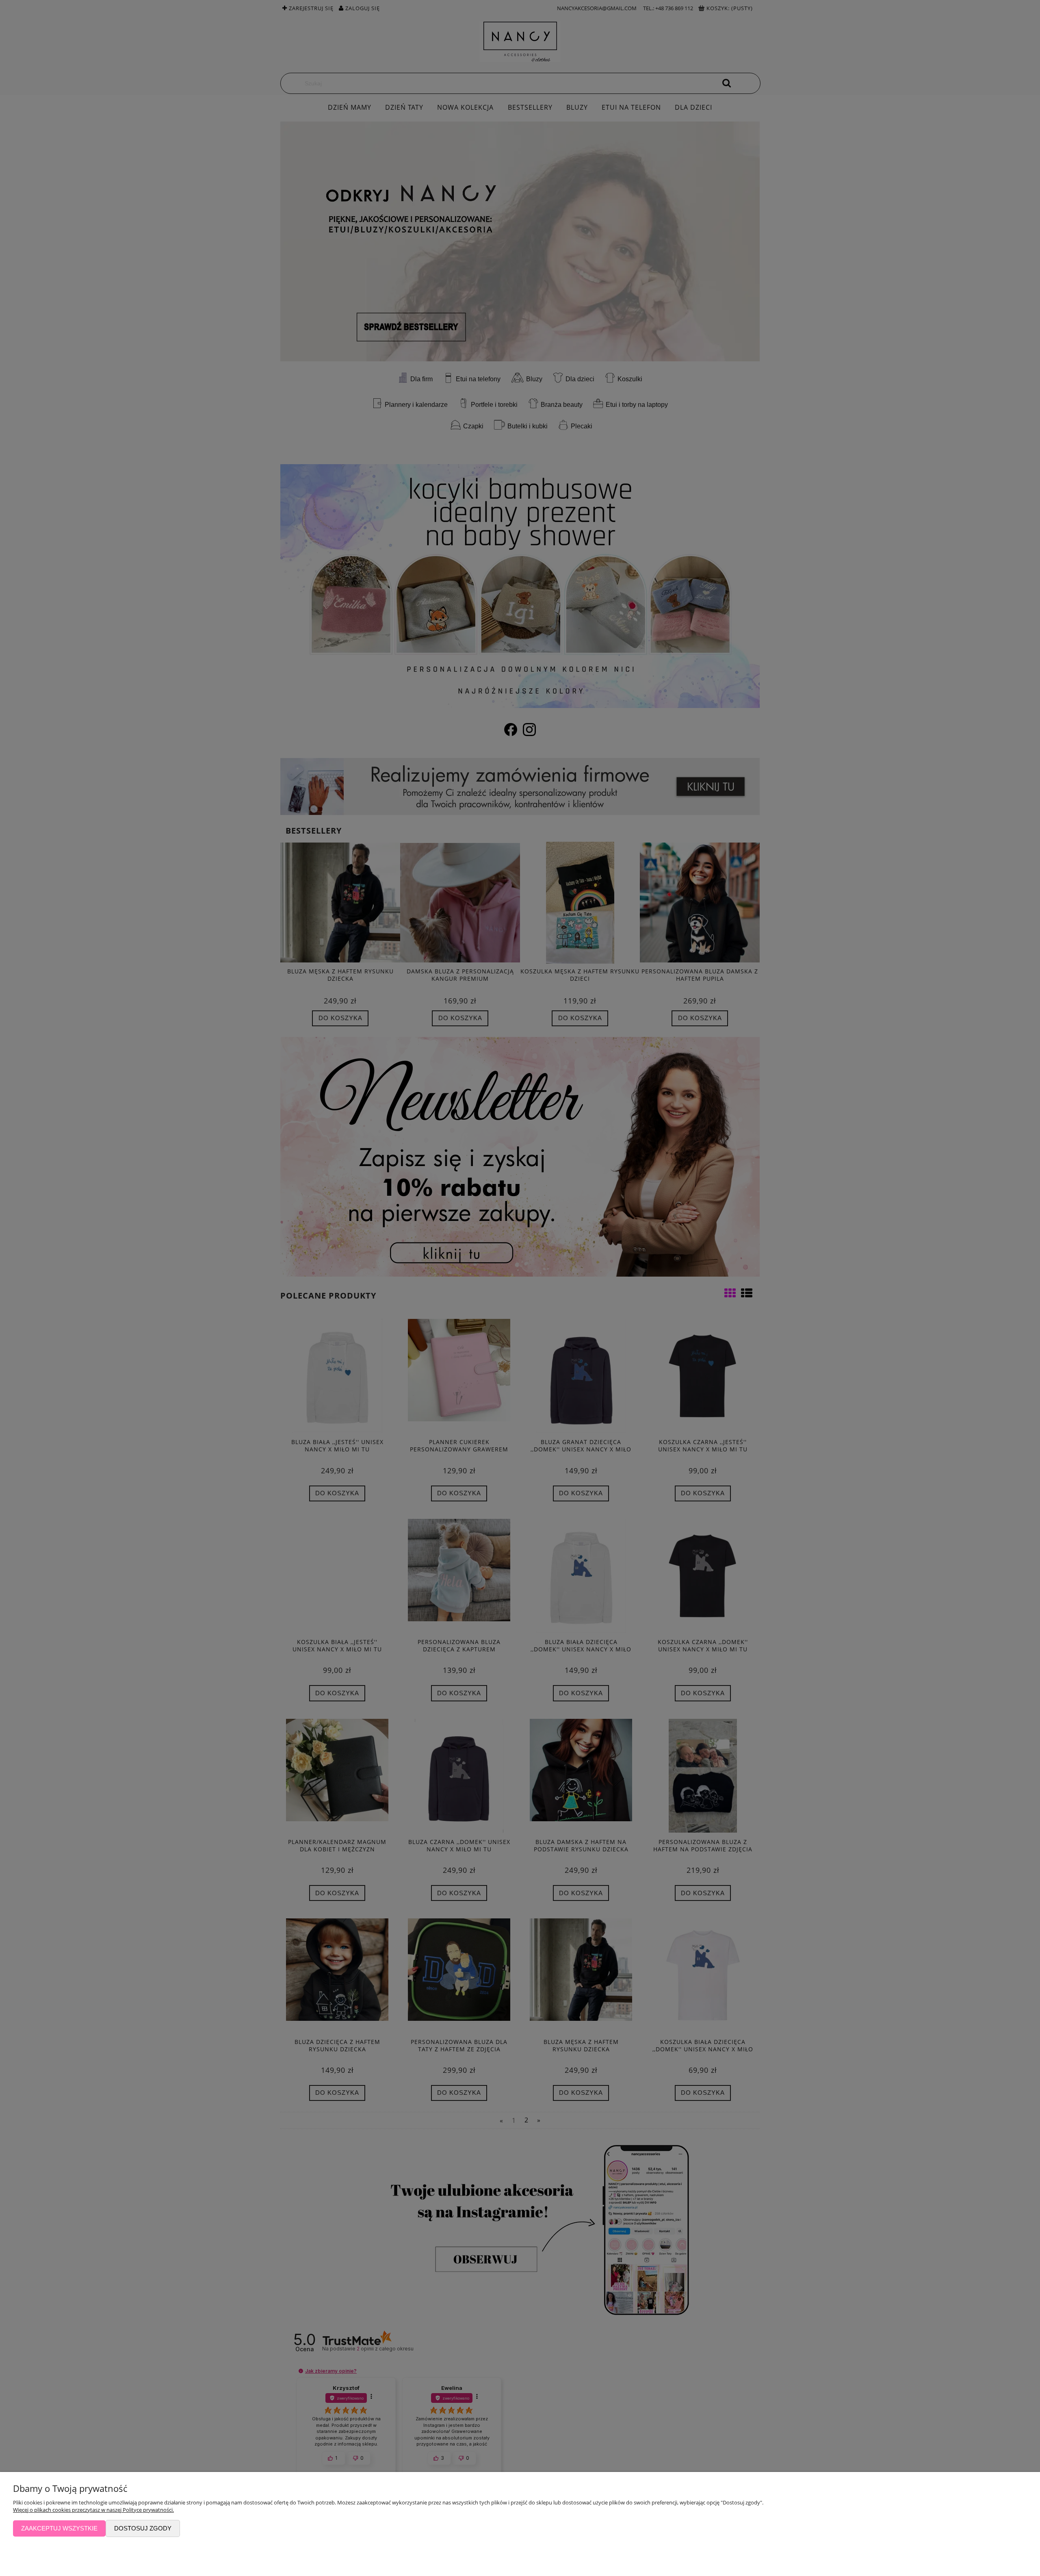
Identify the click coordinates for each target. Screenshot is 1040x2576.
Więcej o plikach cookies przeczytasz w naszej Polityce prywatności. (93, 2510)
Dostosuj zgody (143, 2528)
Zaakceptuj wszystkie (59, 2528)
